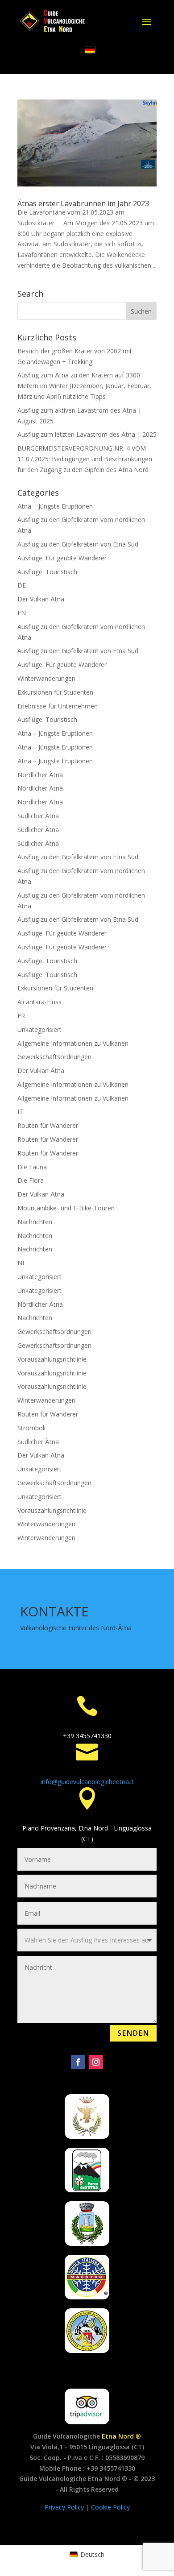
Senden (133, 2033)
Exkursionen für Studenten (55, 692)
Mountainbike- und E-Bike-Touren (66, 1208)
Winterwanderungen (46, 678)
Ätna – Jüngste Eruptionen (55, 506)
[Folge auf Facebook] (78, 2062)
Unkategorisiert (39, 1029)
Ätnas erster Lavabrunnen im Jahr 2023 (83, 203)
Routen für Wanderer (48, 1125)
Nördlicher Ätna (40, 775)
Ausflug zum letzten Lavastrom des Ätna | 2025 (87, 434)
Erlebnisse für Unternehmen (58, 706)
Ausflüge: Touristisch (47, 572)
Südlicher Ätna (38, 816)
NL (22, 1263)
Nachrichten (35, 1222)
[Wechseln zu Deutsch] (90, 50)
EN (22, 613)
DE (22, 585)
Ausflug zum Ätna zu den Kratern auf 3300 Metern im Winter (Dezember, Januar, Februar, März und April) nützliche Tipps (84, 386)
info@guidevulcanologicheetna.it (87, 1782)
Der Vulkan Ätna (41, 599)
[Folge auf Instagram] (96, 2062)
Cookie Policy (110, 2507)
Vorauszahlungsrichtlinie (52, 1359)
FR (21, 1016)
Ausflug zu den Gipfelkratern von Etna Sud (78, 544)
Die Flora (31, 1180)
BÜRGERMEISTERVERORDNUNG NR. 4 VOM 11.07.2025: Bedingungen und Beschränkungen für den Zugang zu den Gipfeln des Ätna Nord (85, 459)
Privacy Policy (65, 2507)
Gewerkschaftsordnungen (54, 1057)
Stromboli (31, 1428)
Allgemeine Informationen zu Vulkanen (73, 1043)
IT (20, 1112)
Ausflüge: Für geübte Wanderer (62, 558)
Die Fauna (32, 1167)
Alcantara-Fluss (39, 1002)
